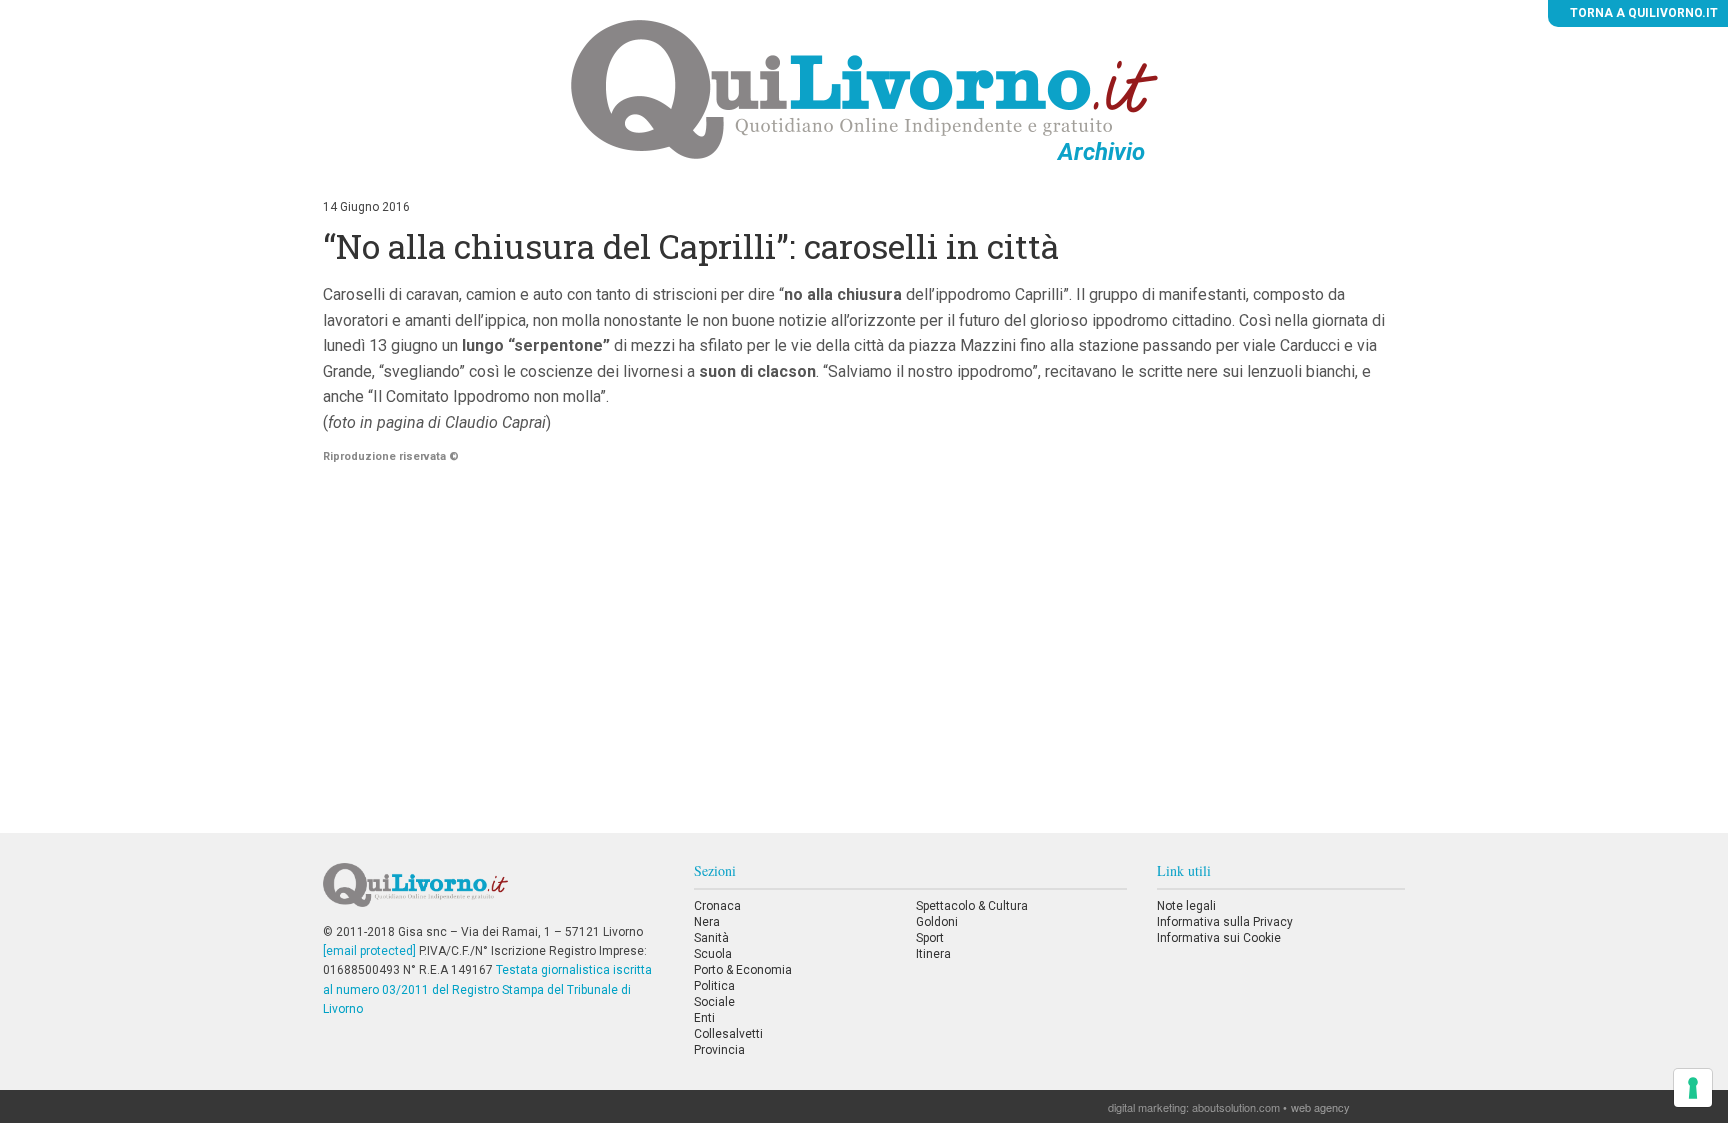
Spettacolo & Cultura (972, 906)
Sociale (714, 1002)
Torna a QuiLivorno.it (1642, 13)
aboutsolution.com (1236, 1107)
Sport (930, 938)
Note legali (1186, 906)
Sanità (711, 938)
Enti (704, 1018)
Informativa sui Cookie (1219, 938)
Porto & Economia (743, 970)
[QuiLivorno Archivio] (864, 89)
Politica (714, 986)
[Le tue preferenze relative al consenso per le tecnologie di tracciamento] (1693, 1088)
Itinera (933, 954)
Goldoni (937, 922)
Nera (707, 922)
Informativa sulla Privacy (1225, 922)
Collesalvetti (728, 1034)
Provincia (719, 1050)
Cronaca (717, 906)
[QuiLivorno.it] (493, 893)
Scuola (713, 954)
